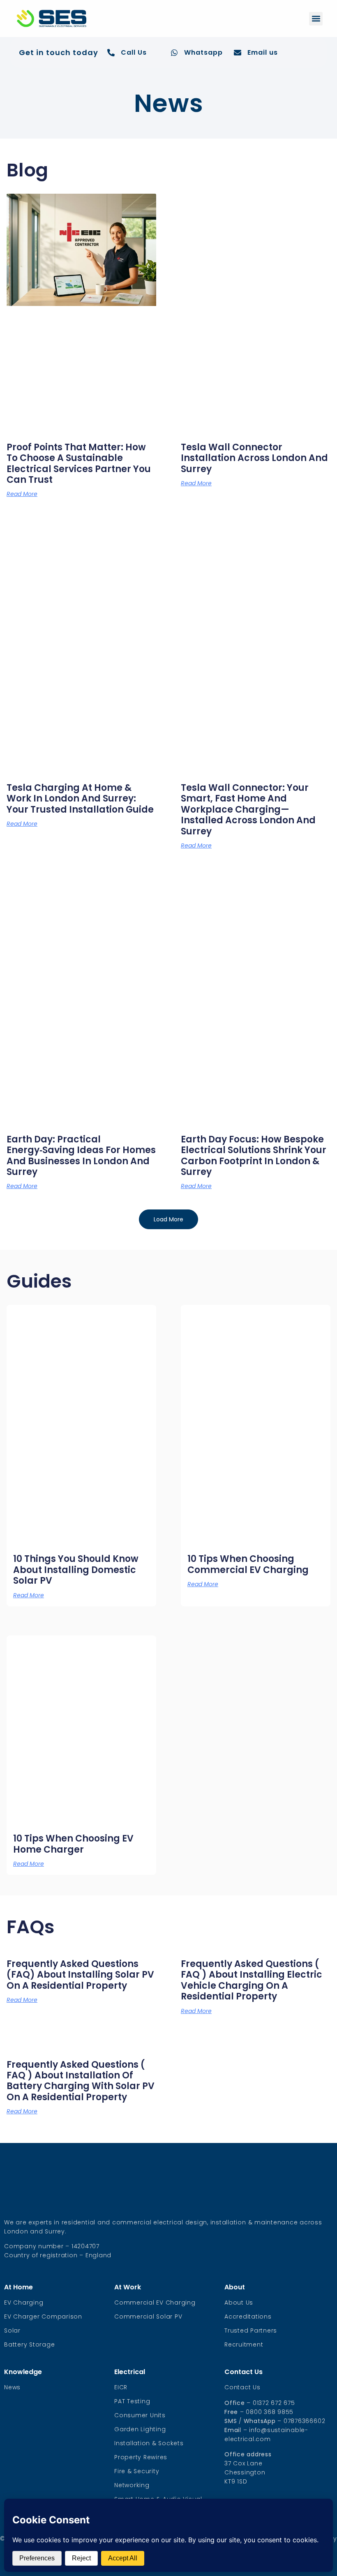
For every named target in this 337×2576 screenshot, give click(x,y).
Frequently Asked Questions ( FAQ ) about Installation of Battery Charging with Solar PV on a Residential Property (81, 2081)
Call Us (134, 52)
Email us (263, 52)
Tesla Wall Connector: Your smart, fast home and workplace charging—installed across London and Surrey (248, 810)
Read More (22, 494)
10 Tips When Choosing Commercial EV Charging (248, 1564)
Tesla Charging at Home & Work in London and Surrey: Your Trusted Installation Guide (80, 799)
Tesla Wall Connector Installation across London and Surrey (254, 458)
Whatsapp (203, 52)
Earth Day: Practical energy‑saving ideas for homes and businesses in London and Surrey (81, 1156)
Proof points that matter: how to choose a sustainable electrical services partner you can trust (79, 463)
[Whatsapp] (174, 53)
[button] (316, 19)
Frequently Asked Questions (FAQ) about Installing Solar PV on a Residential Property (80, 1975)
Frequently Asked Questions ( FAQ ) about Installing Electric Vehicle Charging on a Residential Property (252, 1980)
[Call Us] (111, 53)
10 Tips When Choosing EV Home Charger (73, 1844)
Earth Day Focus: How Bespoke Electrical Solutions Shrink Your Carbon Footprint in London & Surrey (254, 1156)
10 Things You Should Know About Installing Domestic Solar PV (76, 1570)
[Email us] (238, 53)
